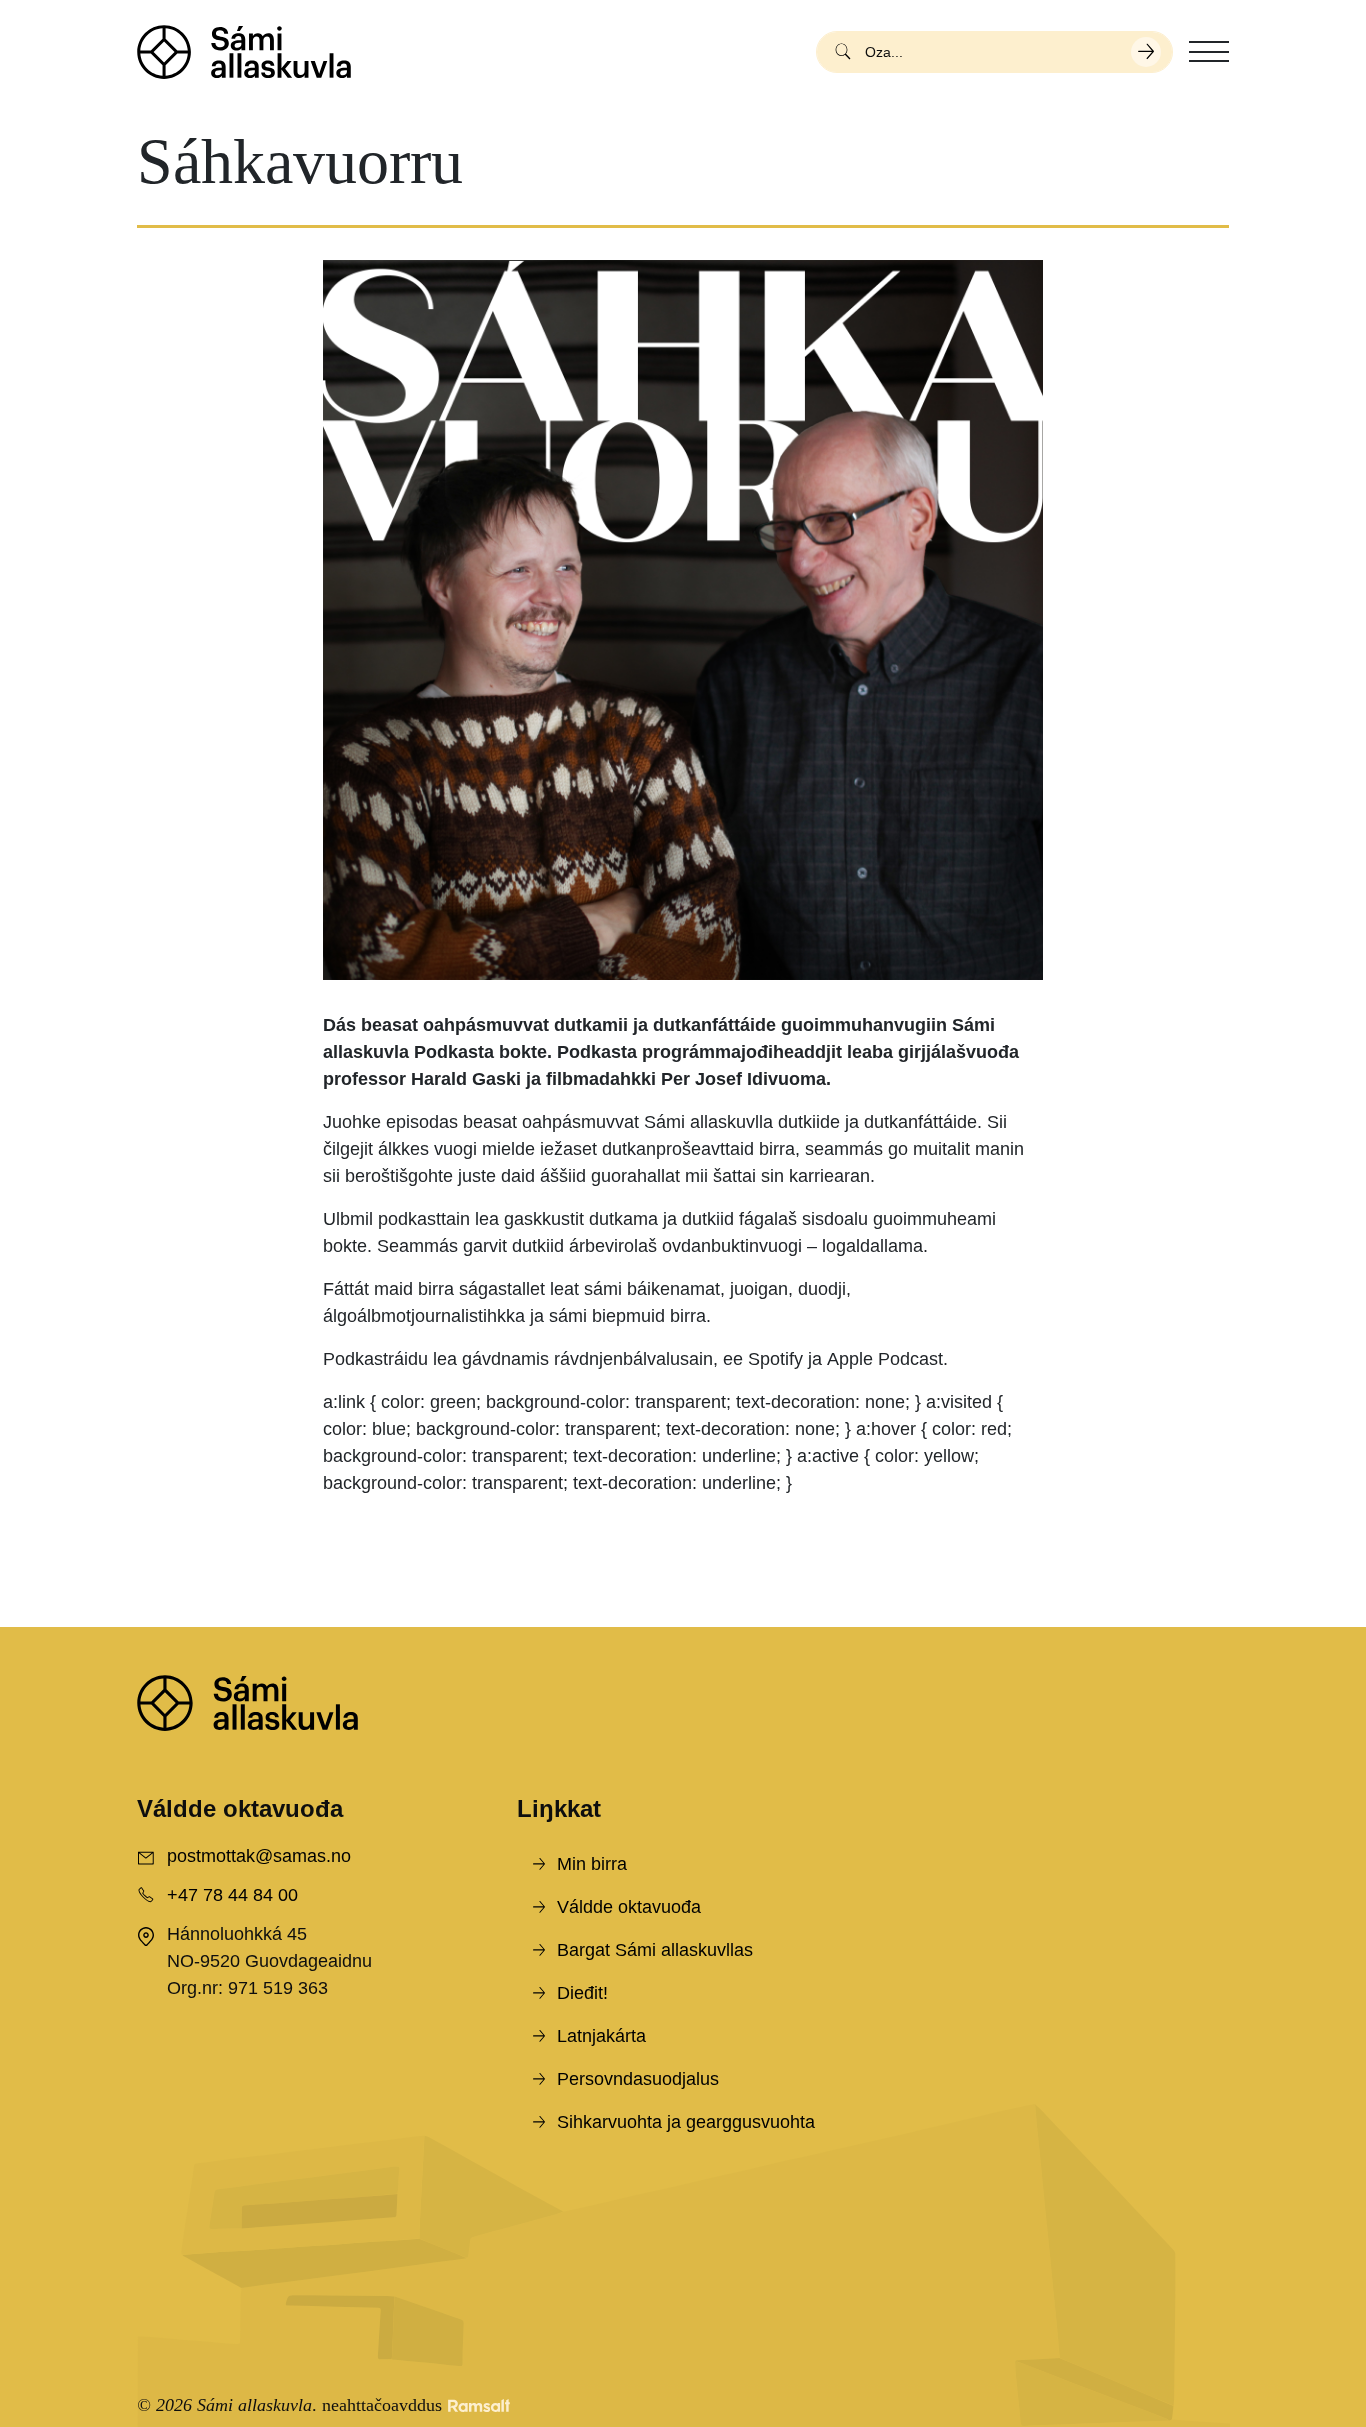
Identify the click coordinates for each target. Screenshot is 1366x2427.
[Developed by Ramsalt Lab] (479, 2405)
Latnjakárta (601, 2036)
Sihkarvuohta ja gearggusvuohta (686, 2122)
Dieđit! (582, 1993)
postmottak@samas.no (259, 1856)
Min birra (592, 1864)
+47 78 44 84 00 (232, 1895)
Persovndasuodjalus (638, 2079)
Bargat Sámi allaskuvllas (655, 1950)
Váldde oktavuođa (629, 1907)
